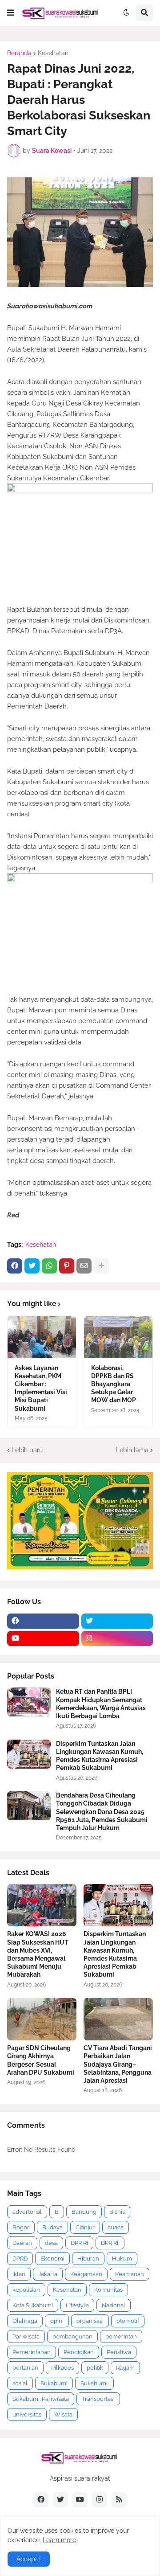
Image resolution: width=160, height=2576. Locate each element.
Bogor (21, 2227)
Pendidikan (79, 2352)
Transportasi (98, 2399)
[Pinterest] (67, 1266)
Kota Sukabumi (33, 2305)
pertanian (25, 2368)
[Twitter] (32, 1266)
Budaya (52, 2227)
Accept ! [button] (29, 2559)
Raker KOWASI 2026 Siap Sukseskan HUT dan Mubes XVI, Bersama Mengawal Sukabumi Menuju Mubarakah (38, 1954)
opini (57, 2321)
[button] (11, 13)
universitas (27, 2414)
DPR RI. (110, 2243)
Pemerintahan (32, 2352)
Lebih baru (27, 1450)
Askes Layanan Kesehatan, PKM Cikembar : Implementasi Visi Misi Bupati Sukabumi (41, 1388)
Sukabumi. (94, 2383)
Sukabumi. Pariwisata (41, 2399)
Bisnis (117, 2212)
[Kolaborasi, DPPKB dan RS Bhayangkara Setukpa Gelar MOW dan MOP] (118, 1337)
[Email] (84, 1266)
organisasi (90, 2321)
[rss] (119, 2500)
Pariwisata (26, 2336)
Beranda (19, 53)
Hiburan (88, 2259)
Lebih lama (132, 1450)
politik (95, 2368)
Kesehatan (53, 53)
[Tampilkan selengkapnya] (101, 1266)
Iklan (19, 2274)
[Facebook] (15, 1266)
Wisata (63, 2414)
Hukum (122, 2259)
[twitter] (117, 1621)
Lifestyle (77, 2305)
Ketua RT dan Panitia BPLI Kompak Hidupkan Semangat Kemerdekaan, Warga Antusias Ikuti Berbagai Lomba (101, 1704)
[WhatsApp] (49, 1266)
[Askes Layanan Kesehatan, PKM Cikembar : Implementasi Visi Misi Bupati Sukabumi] (42, 1337)
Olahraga (25, 2321)
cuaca (116, 2227)
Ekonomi (52, 2259)
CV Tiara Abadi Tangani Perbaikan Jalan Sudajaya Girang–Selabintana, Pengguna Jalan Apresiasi (118, 2064)
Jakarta (48, 2274)
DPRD (20, 2259)
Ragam (125, 2368)
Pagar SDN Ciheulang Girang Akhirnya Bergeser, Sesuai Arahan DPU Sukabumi (41, 2060)
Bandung (84, 2212)
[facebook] (43, 1621)
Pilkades (62, 2368)
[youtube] (43, 1638)
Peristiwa (119, 2352)
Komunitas (108, 2290)
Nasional (114, 2305)
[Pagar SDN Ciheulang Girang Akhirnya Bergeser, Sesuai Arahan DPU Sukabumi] (42, 2019)
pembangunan (72, 2336)
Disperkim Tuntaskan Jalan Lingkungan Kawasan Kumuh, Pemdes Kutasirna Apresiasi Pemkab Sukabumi (100, 1756)
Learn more (59, 2540)
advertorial (27, 2212)
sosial (20, 2383)
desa (51, 2243)
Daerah (22, 2243)
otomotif (128, 2321)
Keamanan (130, 2274)
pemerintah (121, 2336)
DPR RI (79, 2243)
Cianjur (85, 2227)
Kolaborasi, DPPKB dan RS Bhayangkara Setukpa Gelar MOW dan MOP (114, 1384)
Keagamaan (86, 2274)
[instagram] (117, 1638)
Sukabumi (54, 2383)
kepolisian (26, 2290)
